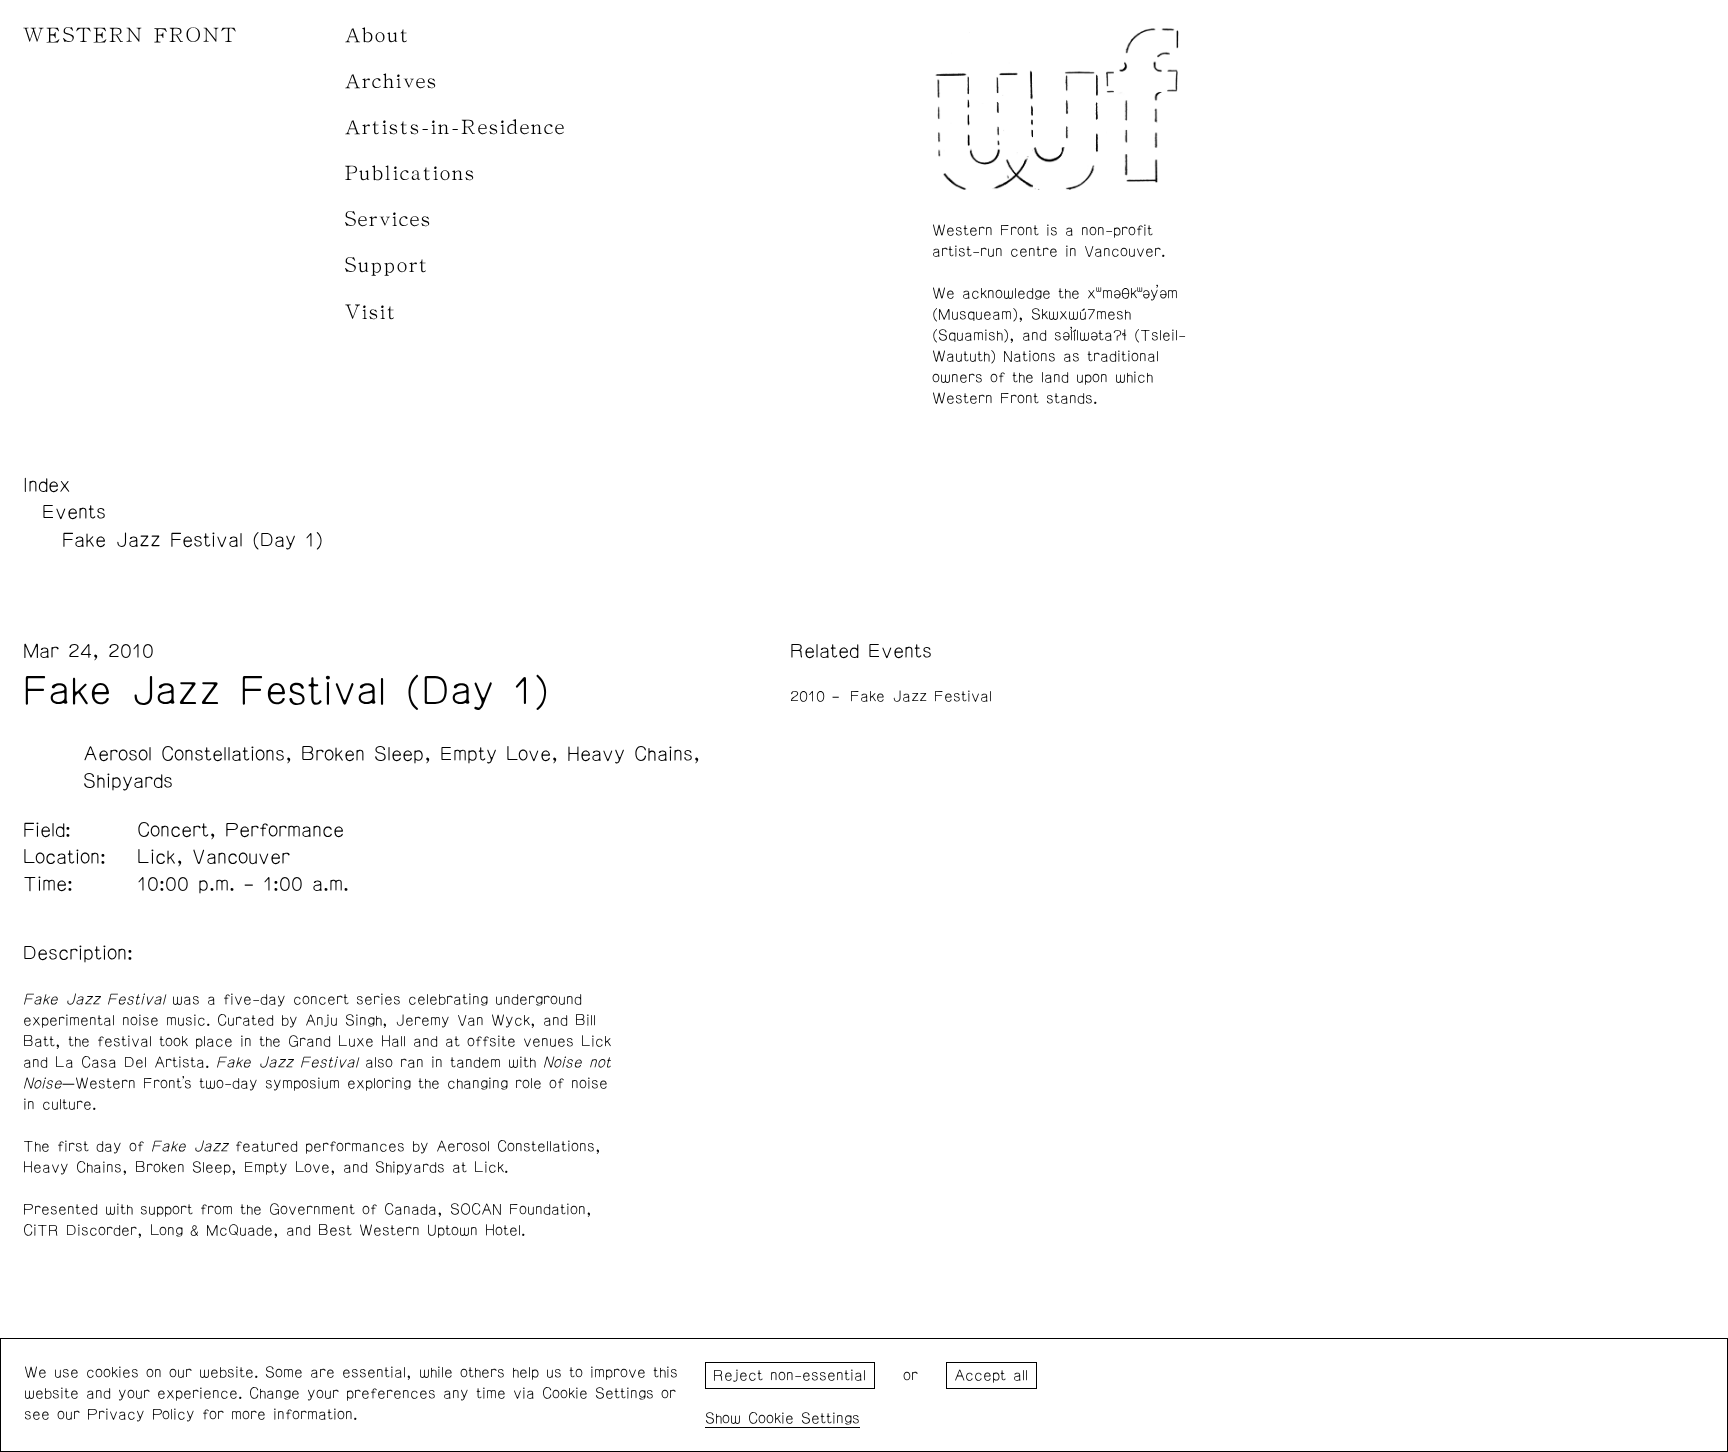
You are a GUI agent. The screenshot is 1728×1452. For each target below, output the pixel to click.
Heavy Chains (630, 754)
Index (47, 485)
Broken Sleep (362, 754)
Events (74, 512)
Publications (410, 173)
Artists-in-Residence (455, 127)
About (377, 35)
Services (388, 219)
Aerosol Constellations (184, 754)
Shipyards (128, 781)
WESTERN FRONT (130, 35)
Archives (391, 81)
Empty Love (495, 754)
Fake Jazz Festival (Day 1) (192, 540)
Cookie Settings (804, 1418)
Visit (371, 312)
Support (387, 265)
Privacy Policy (141, 1414)
